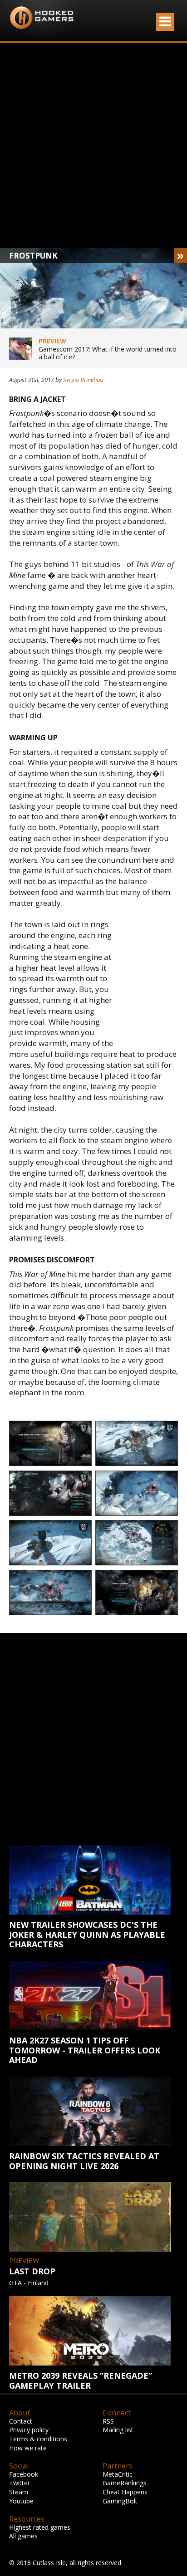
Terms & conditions (38, 2439)
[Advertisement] (93, 146)
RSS (108, 2421)
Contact (21, 2421)
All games (23, 2536)
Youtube (21, 2501)
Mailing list (118, 2430)
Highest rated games (40, 2527)
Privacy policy (29, 2430)
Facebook (24, 2474)
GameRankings (125, 2483)
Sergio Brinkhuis (84, 380)
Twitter (20, 2483)
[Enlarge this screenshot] (50, 1444)
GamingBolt (120, 2501)
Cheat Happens (125, 2492)
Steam (19, 2492)
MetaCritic (118, 2474)
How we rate (28, 2448)
